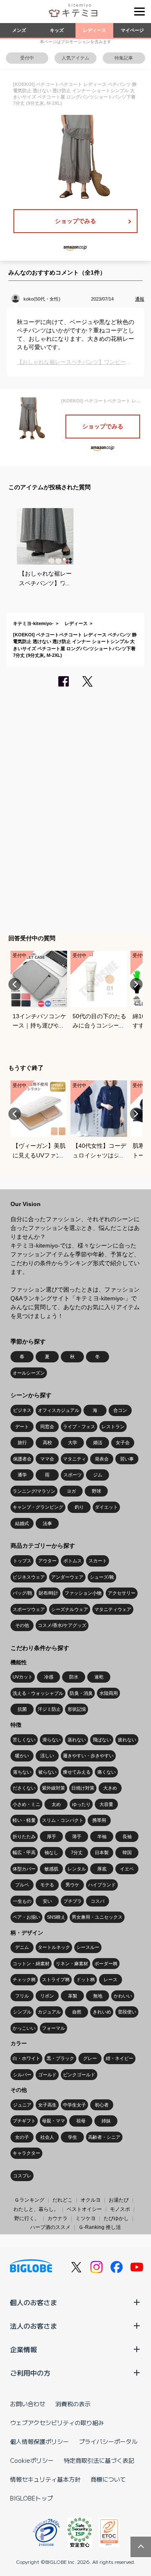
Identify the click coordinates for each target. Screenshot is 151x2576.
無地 (98, 1996)
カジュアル (49, 2012)
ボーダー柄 (106, 1964)
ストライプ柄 (56, 1979)
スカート (98, 1561)
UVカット (23, 1677)
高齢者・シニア (104, 2137)
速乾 (99, 1677)
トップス (22, 1561)
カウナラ (57, 2218)
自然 (77, 2012)
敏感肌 (51, 1869)
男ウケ (72, 1885)
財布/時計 (48, 1593)
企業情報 (23, 2349)
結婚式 (22, 1523)
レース (111, 1979)
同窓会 (47, 1427)
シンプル (22, 2012)
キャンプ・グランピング (38, 1507)
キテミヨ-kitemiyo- (33, 623)
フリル (22, 1996)
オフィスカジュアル (59, 1410)
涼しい (47, 1756)
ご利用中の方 (30, 2373)
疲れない (127, 1740)
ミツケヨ (86, 2218)
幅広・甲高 (24, 1852)
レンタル (77, 1869)
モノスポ (120, 2209)
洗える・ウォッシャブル (38, 1693)
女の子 (22, 2137)
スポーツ (73, 1475)
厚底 (102, 1869)
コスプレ (22, 2176)
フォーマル (53, 2028)
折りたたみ (24, 1837)
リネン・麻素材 (72, 1964)
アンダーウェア (67, 1577)
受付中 (27, 58)
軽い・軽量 (24, 1820)
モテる (47, 1885)
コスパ (98, 1901)
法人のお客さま (34, 2326)
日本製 (102, 1852)
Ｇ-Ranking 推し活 (100, 2227)
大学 (73, 1442)
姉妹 (106, 2121)
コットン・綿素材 (31, 1964)
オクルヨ (91, 2200)
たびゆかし (116, 2218)
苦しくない (24, 1740)
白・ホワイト (26, 2058)
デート (22, 1427)
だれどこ (62, 2200)
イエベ (127, 1869)
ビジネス (22, 1410)
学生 (73, 2137)
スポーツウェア (29, 1609)
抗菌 (22, 1709)
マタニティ (74, 1459)
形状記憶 (77, 1709)
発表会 (102, 1459)
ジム (98, 1475)
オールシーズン (29, 1373)
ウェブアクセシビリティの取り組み (57, 2423)
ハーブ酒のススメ (50, 2227)
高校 (47, 1442)
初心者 (102, 2105)
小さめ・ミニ (26, 1804)
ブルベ (22, 1885)
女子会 (123, 1442)
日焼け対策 (83, 1788)
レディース (95, 30)
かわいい (123, 1996)
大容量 (106, 1804)
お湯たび (119, 2200)
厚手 (52, 1837)
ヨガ (71, 1491)
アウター (47, 1561)
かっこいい (24, 2028)
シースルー (88, 1947)
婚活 (98, 1442)
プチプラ (73, 1901)
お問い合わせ (28, 2404)
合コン (120, 1410)
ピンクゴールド (79, 2075)
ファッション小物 (83, 1593)
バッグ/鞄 (22, 1593)
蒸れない (77, 1740)
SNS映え (56, 1917)
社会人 (47, 2137)
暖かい (22, 1756)
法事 (47, 1523)
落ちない (22, 1772)
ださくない (24, 1788)
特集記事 (124, 58)
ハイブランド (102, 1885)
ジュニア (22, 2105)
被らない (47, 1772)
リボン (47, 1996)
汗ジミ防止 (49, 1709)
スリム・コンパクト (63, 1820)
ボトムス (73, 1561)
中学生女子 (74, 2105)
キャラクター (26, 2153)
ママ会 (47, 1459)
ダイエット (106, 1507)
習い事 (127, 1459)
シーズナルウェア (70, 1609)
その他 (22, 1625)
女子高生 (47, 2105)
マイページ (132, 30)
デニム (22, 1947)
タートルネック (54, 1947)
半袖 (102, 1837)
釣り (79, 1507)
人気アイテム (75, 58)
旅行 (22, 1442)
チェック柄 (24, 1979)
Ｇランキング (29, 2200)
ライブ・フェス (79, 1427)
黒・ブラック (60, 2058)
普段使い (127, 2012)
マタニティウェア (113, 1609)
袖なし (51, 1852)
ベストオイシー (84, 2209)
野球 (96, 1491)
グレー (90, 2058)
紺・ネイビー (120, 2058)
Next (136, 984)
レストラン (113, 1427)
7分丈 (77, 1852)
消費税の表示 (73, 2404)
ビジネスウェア (29, 1577)
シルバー (22, 2075)
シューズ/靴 (102, 1577)
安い (47, 1901)
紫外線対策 (53, 1788)
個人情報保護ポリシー (39, 2441)
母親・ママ (53, 2121)
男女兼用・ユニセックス (97, 1917)
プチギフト (24, 2121)
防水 (74, 1677)
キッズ (57, 30)
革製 (73, 1996)
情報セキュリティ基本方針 (45, 2479)
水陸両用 (109, 1693)
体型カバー (24, 1869)
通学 (22, 1475)
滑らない (52, 1740)
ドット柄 (86, 1979)
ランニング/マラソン (34, 1491)
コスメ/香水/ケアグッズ (62, 1625)
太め (56, 1804)
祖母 (81, 2121)
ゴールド (47, 2075)
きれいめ (102, 2012)
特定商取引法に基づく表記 (99, 2460)
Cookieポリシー (32, 2460)
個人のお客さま (34, 2302)
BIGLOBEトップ (31, 2498)
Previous (15, 984)
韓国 (127, 1852)
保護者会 (22, 1459)
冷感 (49, 1677)
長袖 (127, 1837)
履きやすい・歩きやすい (88, 1756)
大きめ (110, 1788)
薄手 (77, 1837)
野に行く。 (27, 2218)
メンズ (19, 30)
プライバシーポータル (108, 2441)
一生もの (22, 1901)
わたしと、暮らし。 (36, 2209)
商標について (108, 2479)
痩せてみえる (77, 1772)
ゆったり (81, 1804)
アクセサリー (122, 1593)
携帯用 (99, 1820)
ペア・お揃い (26, 1917)
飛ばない (102, 1740)
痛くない (107, 1772)
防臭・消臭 (81, 1693)
